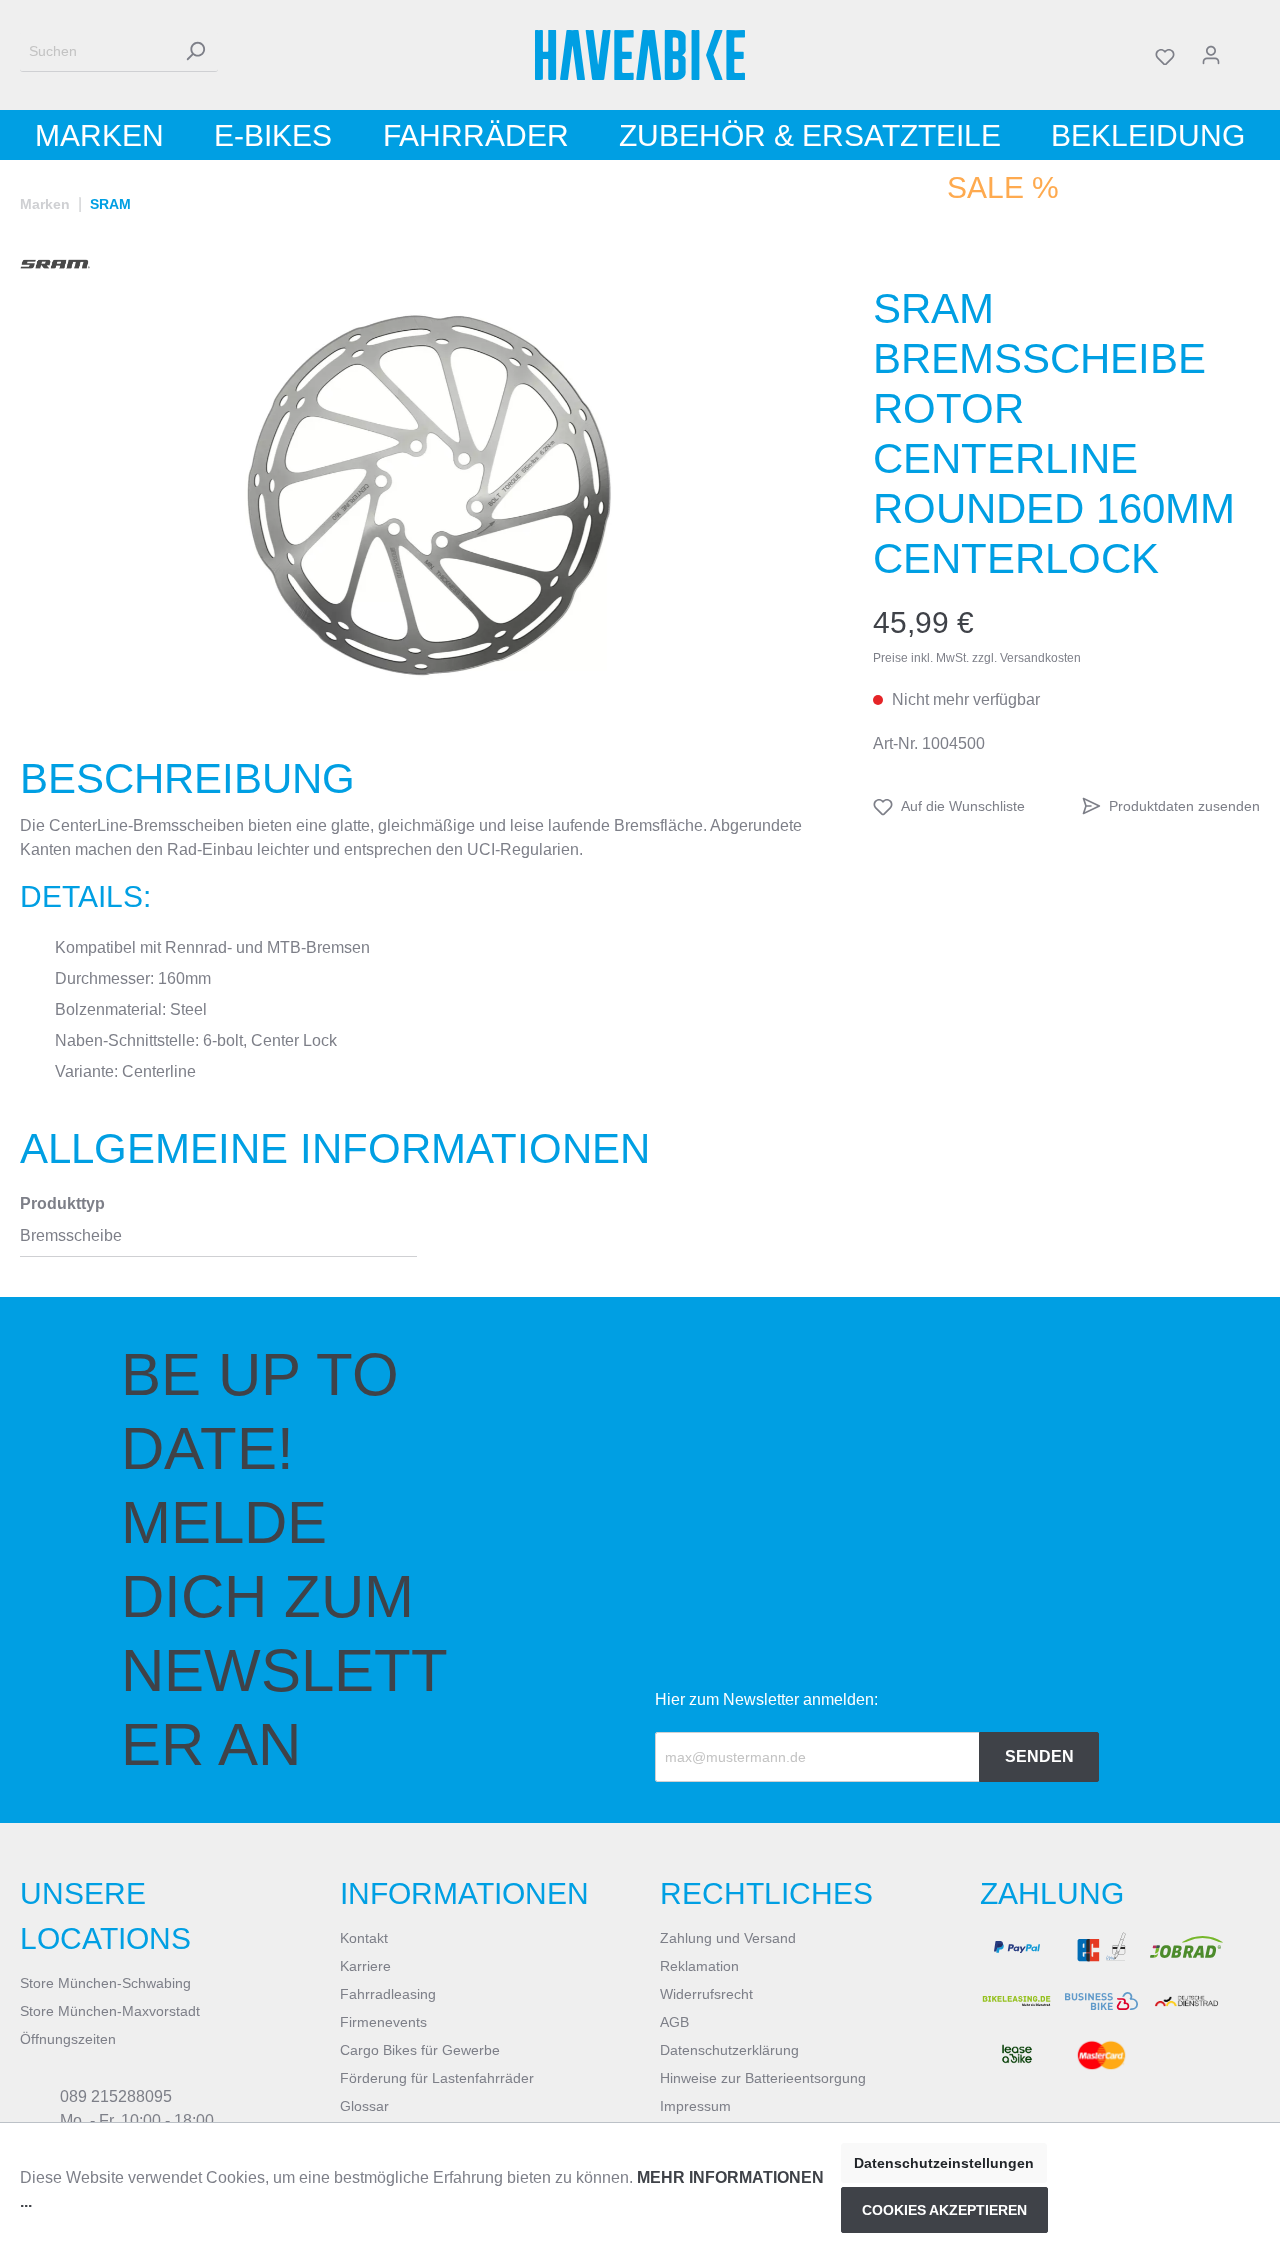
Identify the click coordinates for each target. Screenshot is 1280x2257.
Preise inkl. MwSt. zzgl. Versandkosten (977, 658)
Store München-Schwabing (105, 1983)
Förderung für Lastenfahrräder (437, 2078)
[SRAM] (55, 264)
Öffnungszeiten (68, 2039)
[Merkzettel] (1165, 55)
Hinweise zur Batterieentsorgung (763, 2078)
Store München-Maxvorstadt (110, 2011)
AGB (674, 2022)
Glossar (364, 2106)
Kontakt (364, 1938)
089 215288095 (116, 2096)
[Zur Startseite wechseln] (640, 55)
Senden (1039, 1756)
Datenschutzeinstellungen (944, 2163)
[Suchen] (195, 51)
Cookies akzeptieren (944, 2210)
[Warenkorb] (1247, 55)
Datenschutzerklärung (729, 2050)
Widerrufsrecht (706, 1994)
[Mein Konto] (1211, 55)
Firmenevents (383, 2022)
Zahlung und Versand (728, 1938)
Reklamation (699, 1966)
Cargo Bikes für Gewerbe (420, 2050)
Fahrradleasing (388, 1994)
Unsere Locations (105, 1916)
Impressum (695, 2106)
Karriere (365, 1966)
